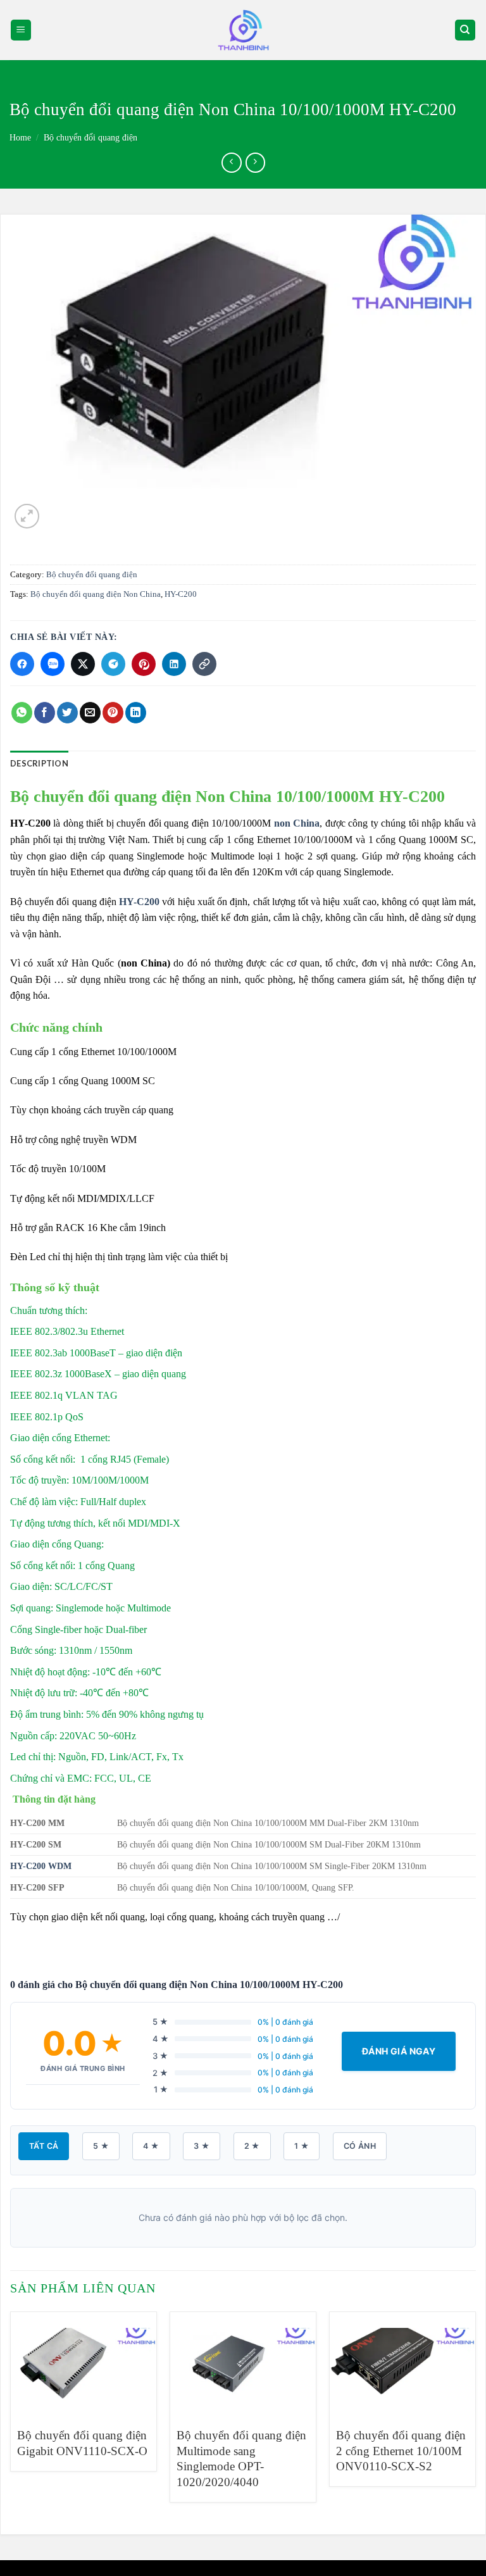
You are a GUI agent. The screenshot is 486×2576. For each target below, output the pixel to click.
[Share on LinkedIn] (136, 713)
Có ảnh (360, 2146)
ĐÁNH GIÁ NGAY (399, 2051)
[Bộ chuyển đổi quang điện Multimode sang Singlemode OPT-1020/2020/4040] (243, 2364)
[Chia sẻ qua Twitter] (83, 664)
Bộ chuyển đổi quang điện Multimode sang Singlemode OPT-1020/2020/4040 (241, 2459)
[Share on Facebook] (45, 713)
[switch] (243, 30)
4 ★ (151, 2146)
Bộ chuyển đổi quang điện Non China (96, 594)
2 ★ (252, 2146)
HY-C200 (181, 594)
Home (20, 138)
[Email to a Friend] (90, 713)
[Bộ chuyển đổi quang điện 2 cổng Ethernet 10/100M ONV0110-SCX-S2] (402, 2364)
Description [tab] (39, 763)
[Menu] (21, 30)
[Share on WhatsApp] (22, 713)
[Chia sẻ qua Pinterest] (144, 664)
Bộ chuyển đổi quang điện (90, 138)
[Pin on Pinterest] (113, 713)
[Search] (465, 30)
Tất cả (44, 2146)
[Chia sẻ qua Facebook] (22, 664)
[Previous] (11, 2412)
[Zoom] (27, 516)
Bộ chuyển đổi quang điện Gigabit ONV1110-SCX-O (82, 2443)
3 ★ (202, 2146)
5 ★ (101, 2146)
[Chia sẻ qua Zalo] (53, 664)
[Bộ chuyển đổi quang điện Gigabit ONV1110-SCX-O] (84, 2364)
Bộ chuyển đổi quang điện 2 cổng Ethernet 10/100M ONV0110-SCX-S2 (401, 2451)
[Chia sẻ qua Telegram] (113, 664)
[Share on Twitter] (67, 713)
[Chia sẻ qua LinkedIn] (174, 664)
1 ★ (302, 2146)
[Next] (475, 2412)
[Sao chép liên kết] (204, 664)
